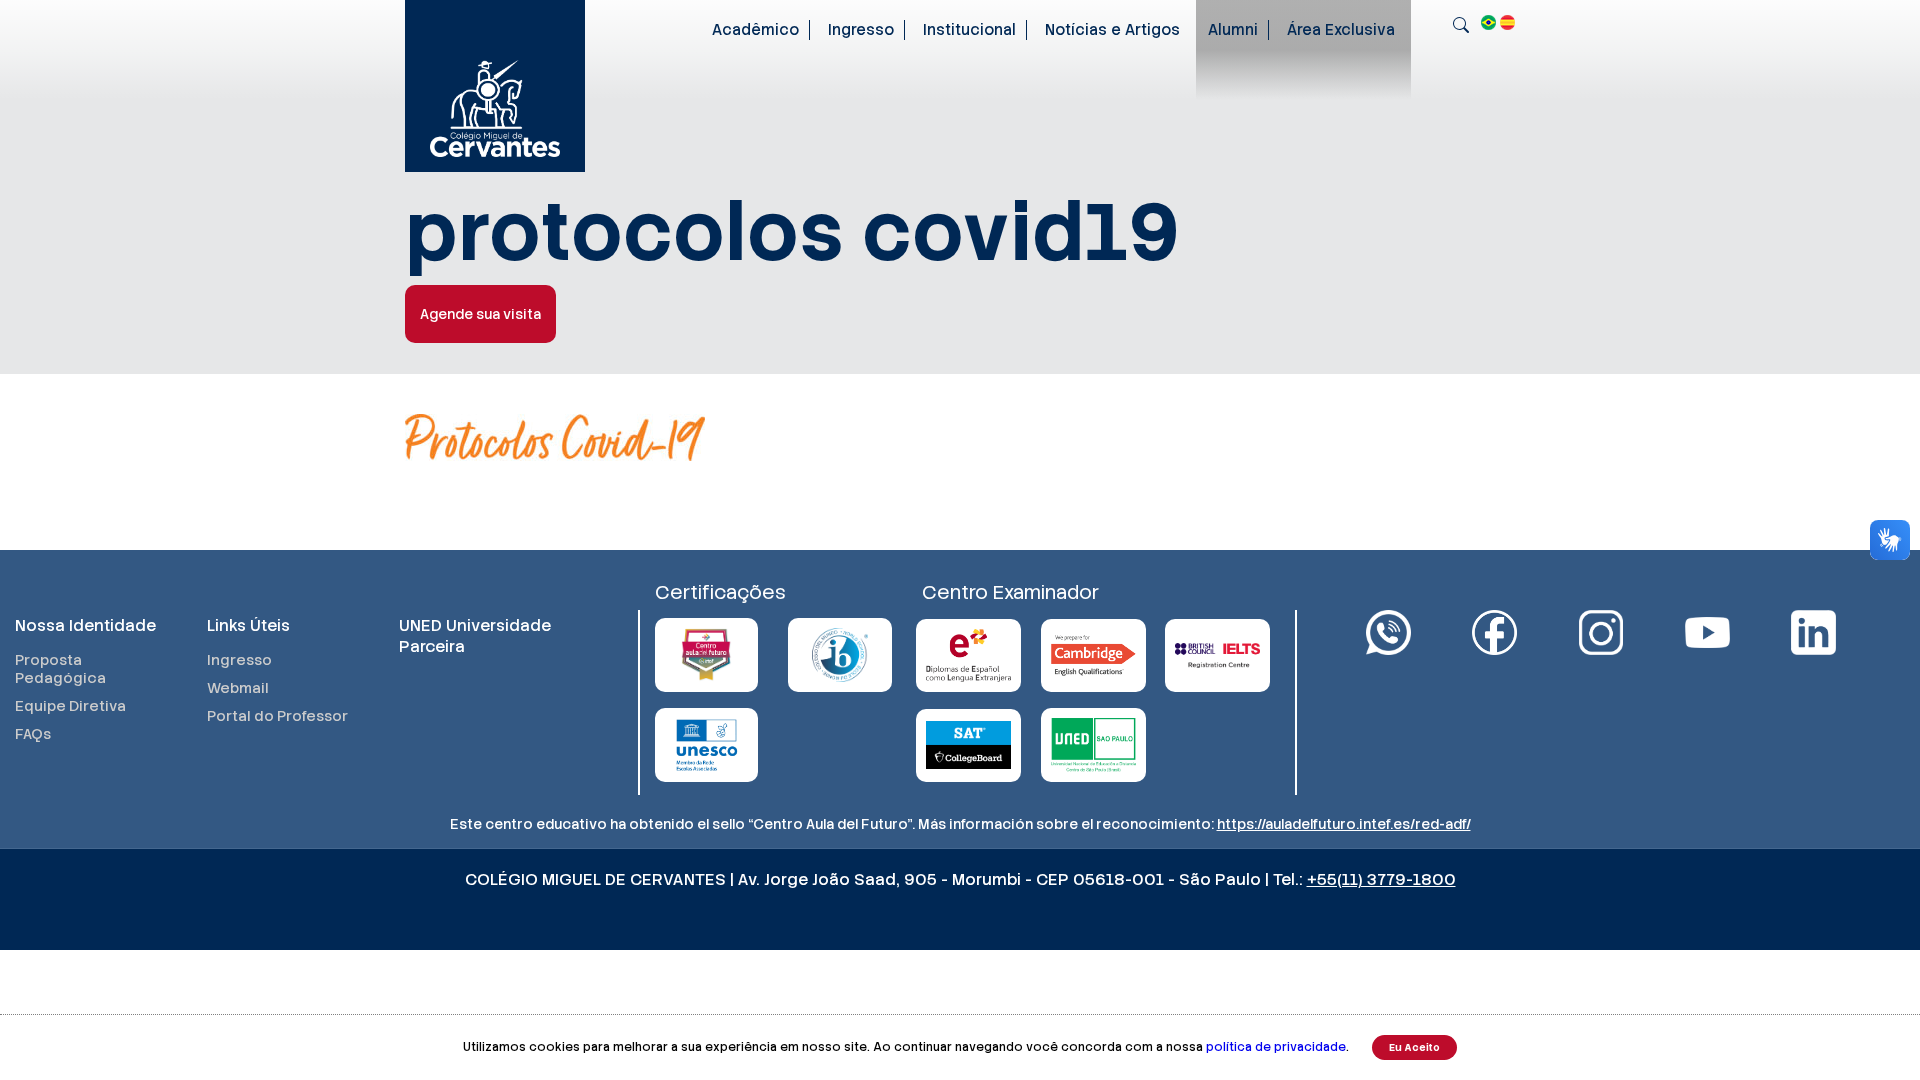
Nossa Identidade (85, 625)
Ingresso (861, 30)
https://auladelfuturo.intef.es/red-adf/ (1344, 824)
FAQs (33, 734)
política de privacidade (1276, 1047)
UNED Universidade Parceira (475, 636)
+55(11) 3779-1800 (1381, 879)
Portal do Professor (277, 716)
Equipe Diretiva (70, 706)
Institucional (969, 30)
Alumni (1233, 30)
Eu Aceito (1414, 1047)
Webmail (238, 688)
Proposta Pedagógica (60, 669)
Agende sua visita (480, 314)
